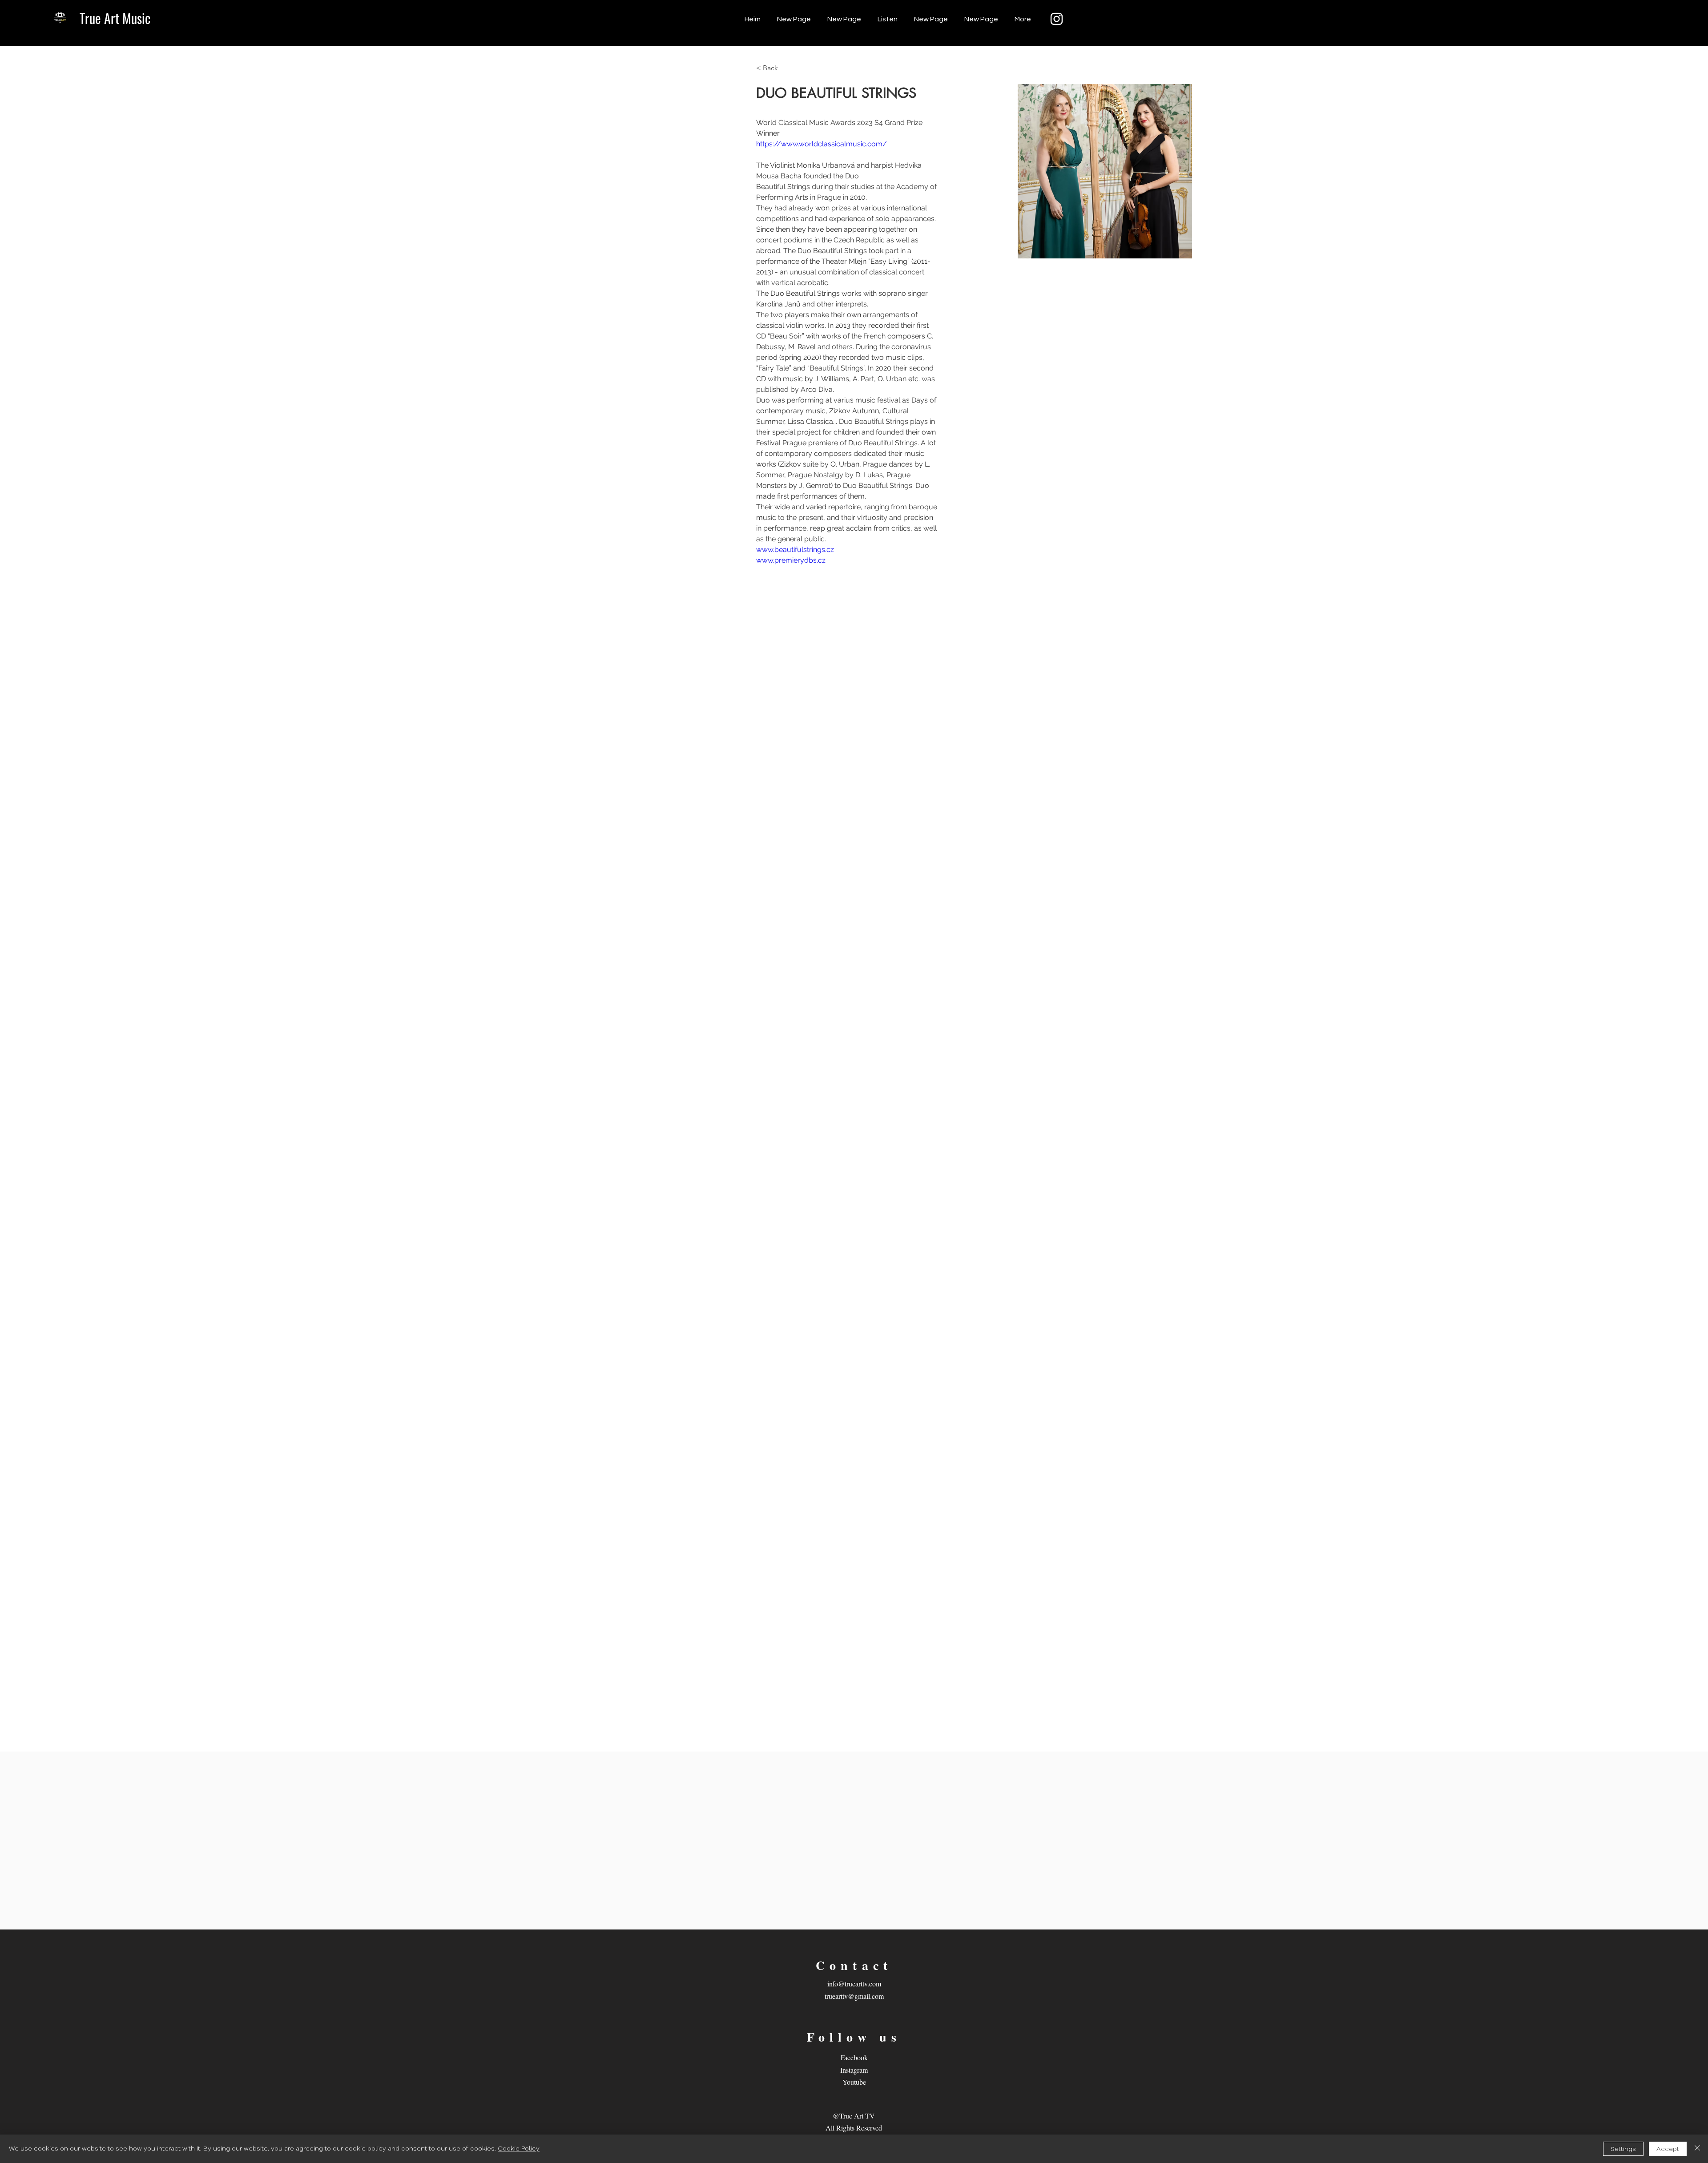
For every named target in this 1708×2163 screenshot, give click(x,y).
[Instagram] (1057, 19)
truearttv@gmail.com (854, 1996)
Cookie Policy (519, 2149)
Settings (1623, 2149)
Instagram (854, 2070)
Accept (1668, 2149)
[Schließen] (1697, 2149)
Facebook (854, 2057)
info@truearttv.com (854, 1984)
